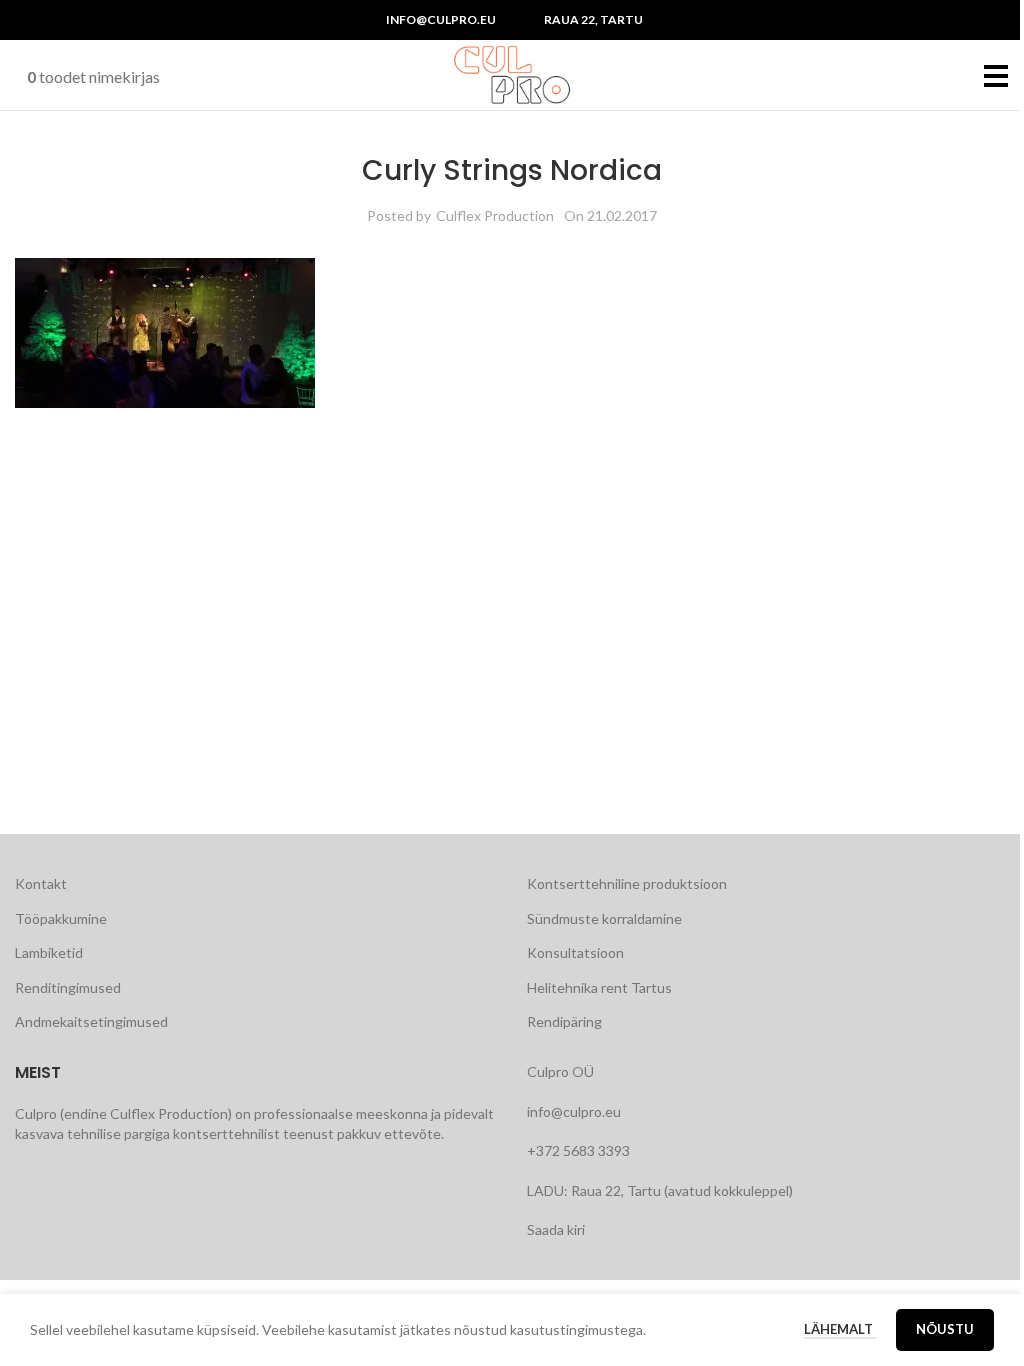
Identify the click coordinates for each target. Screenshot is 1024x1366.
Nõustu (945, 1329)
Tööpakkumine (61, 918)
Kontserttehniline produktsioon (627, 883)
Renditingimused (68, 987)
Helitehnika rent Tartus (599, 987)
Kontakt (41, 883)
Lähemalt (840, 1329)
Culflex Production (495, 215)
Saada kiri (556, 1229)
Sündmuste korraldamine (604, 918)
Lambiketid (49, 952)
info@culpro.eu (441, 19)
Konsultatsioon (575, 952)
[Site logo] (512, 73)
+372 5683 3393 (578, 1150)
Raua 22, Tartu (593, 19)
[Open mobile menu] (996, 75)
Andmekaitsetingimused (91, 1021)
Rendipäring (564, 1021)
